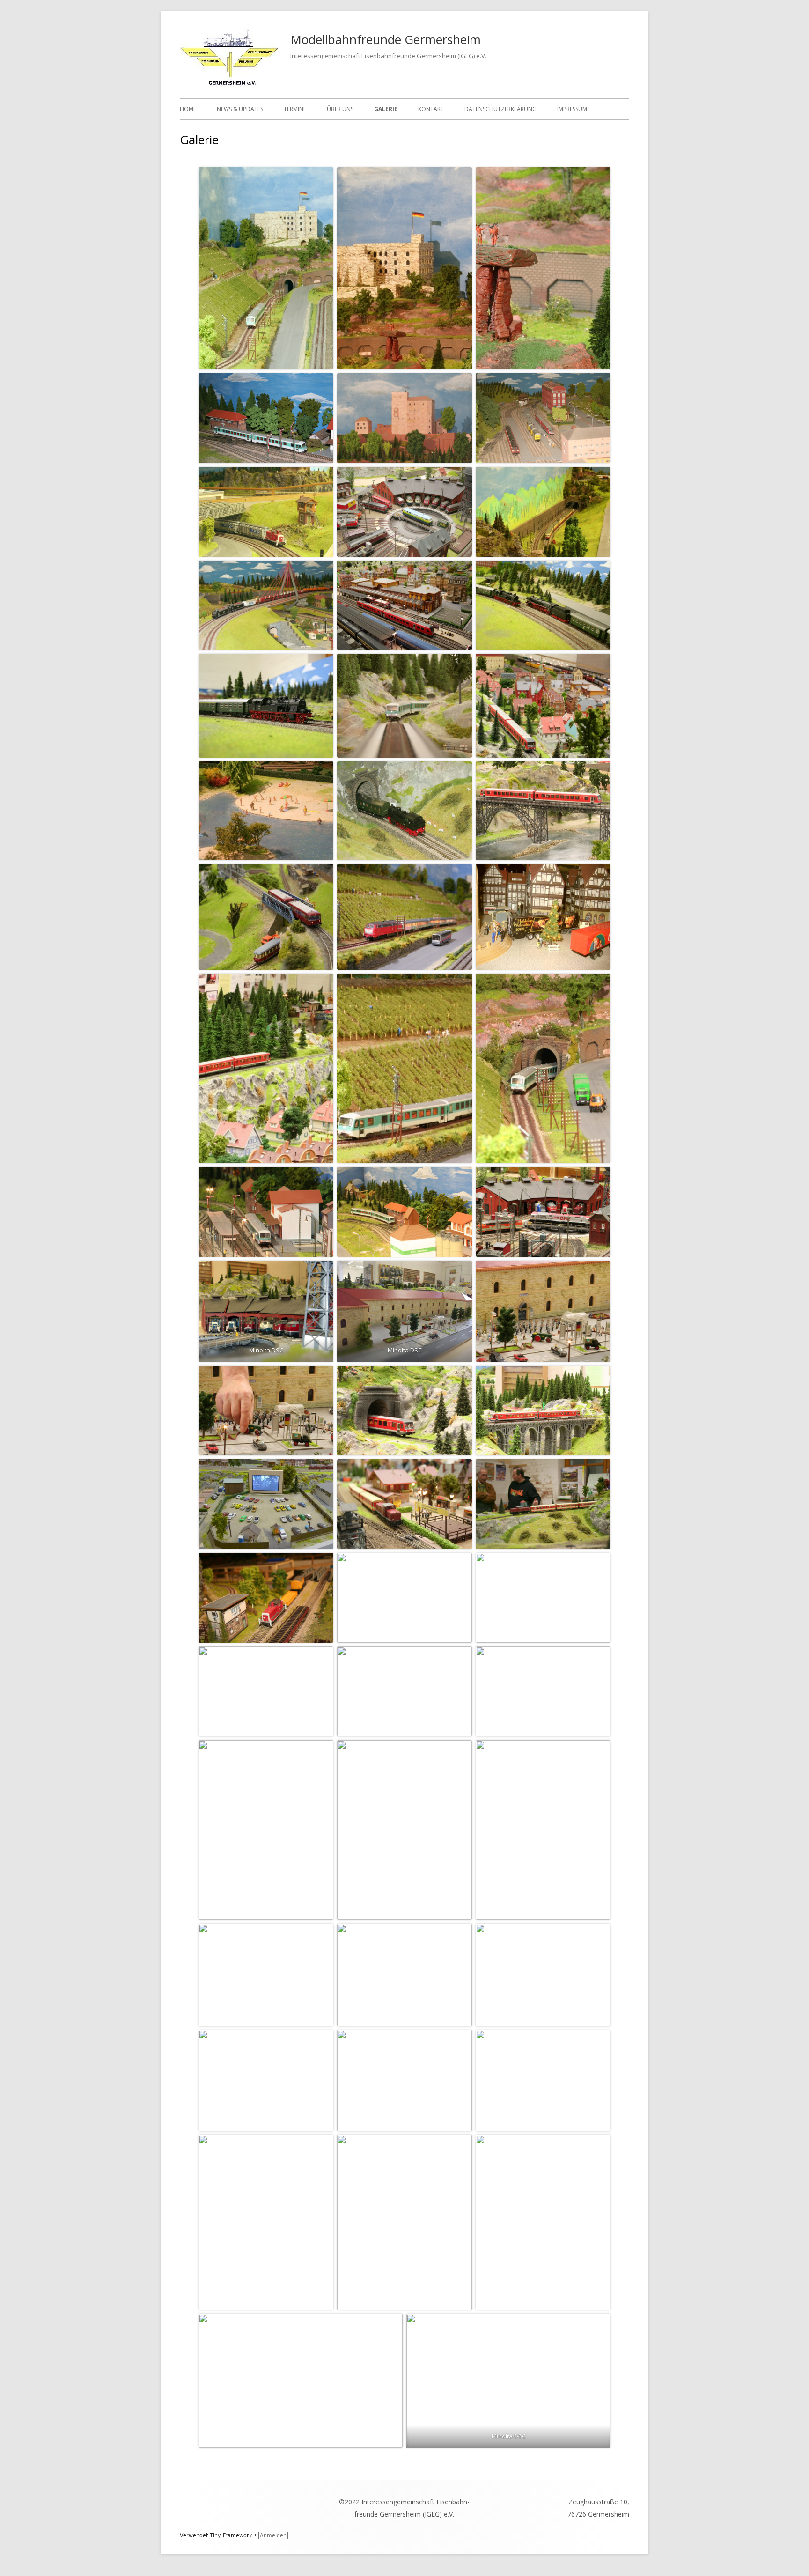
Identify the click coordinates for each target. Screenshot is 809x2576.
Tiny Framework (231, 2535)
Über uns (340, 109)
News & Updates (240, 109)
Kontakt (431, 109)
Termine (295, 109)
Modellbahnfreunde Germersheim (386, 39)
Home (188, 109)
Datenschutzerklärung (500, 109)
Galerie (386, 109)
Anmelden (273, 2535)
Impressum (572, 109)
